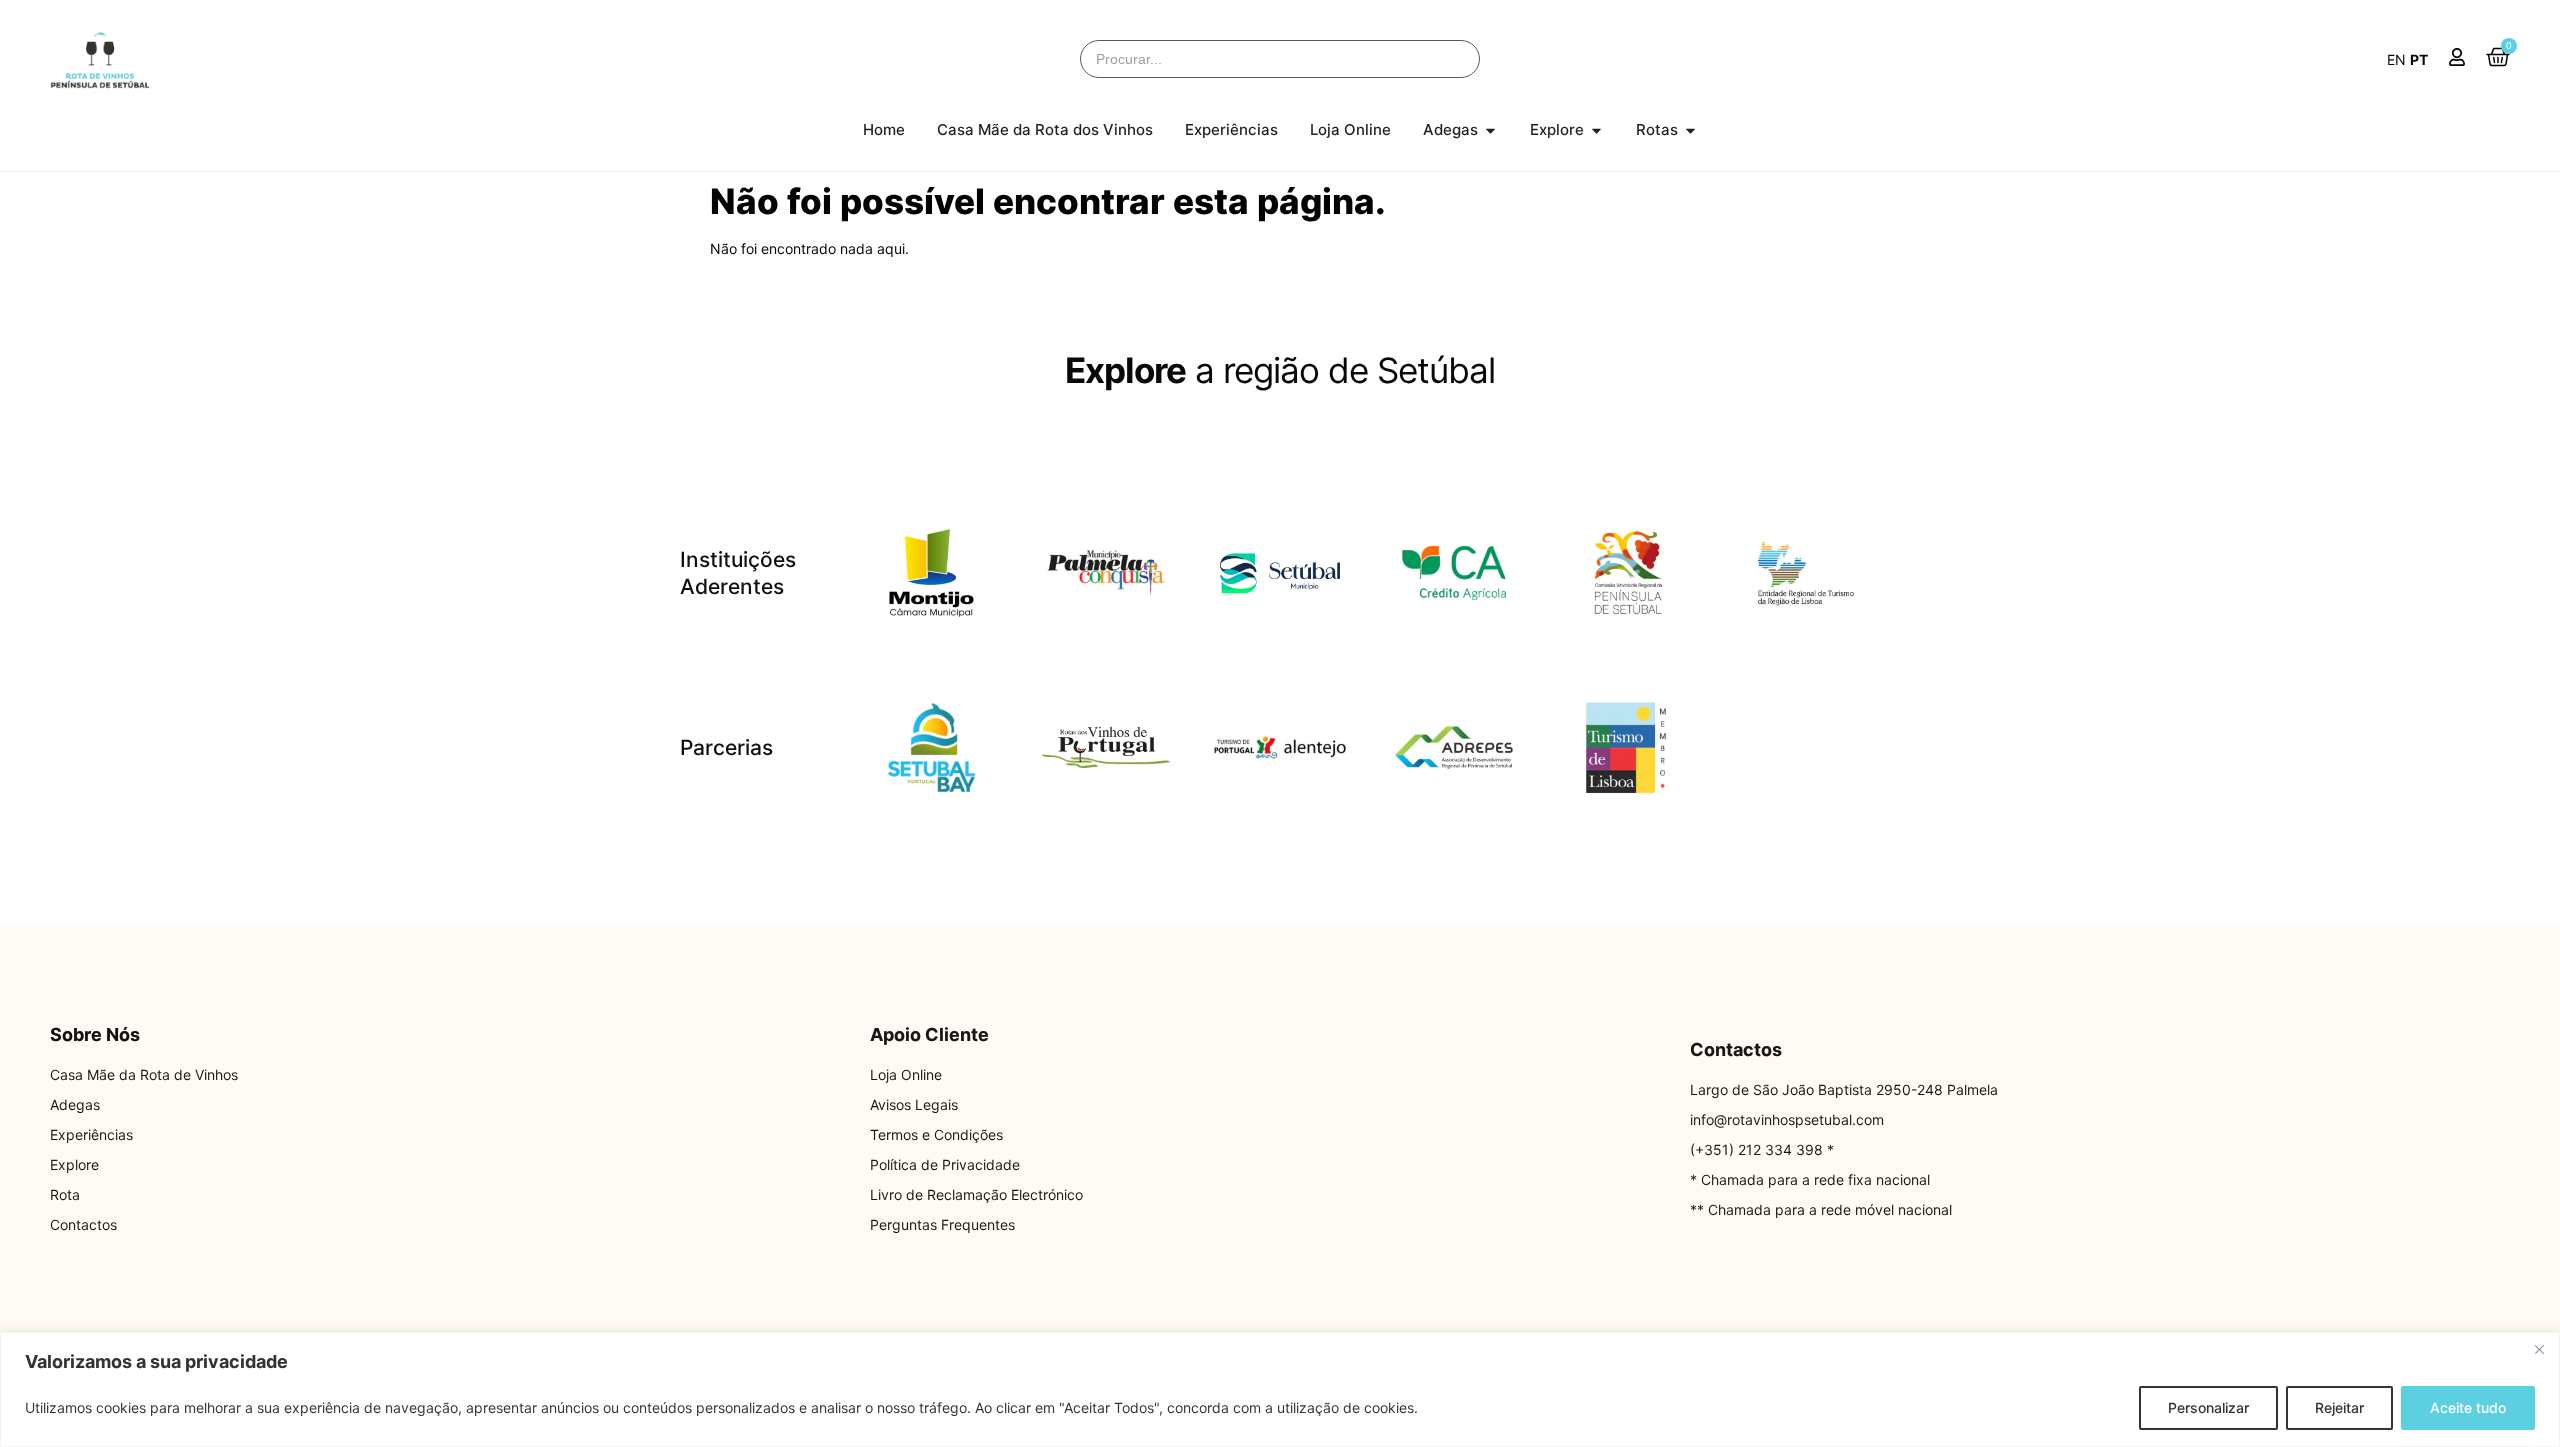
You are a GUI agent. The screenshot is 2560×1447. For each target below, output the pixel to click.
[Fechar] (2539, 1349)
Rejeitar (2339, 1407)
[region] (1280, 1389)
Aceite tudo (2468, 1407)
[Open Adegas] (1490, 130)
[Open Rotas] (1690, 130)
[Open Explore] (1596, 130)
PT (2419, 59)
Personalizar (2208, 1407)
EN (2396, 59)
